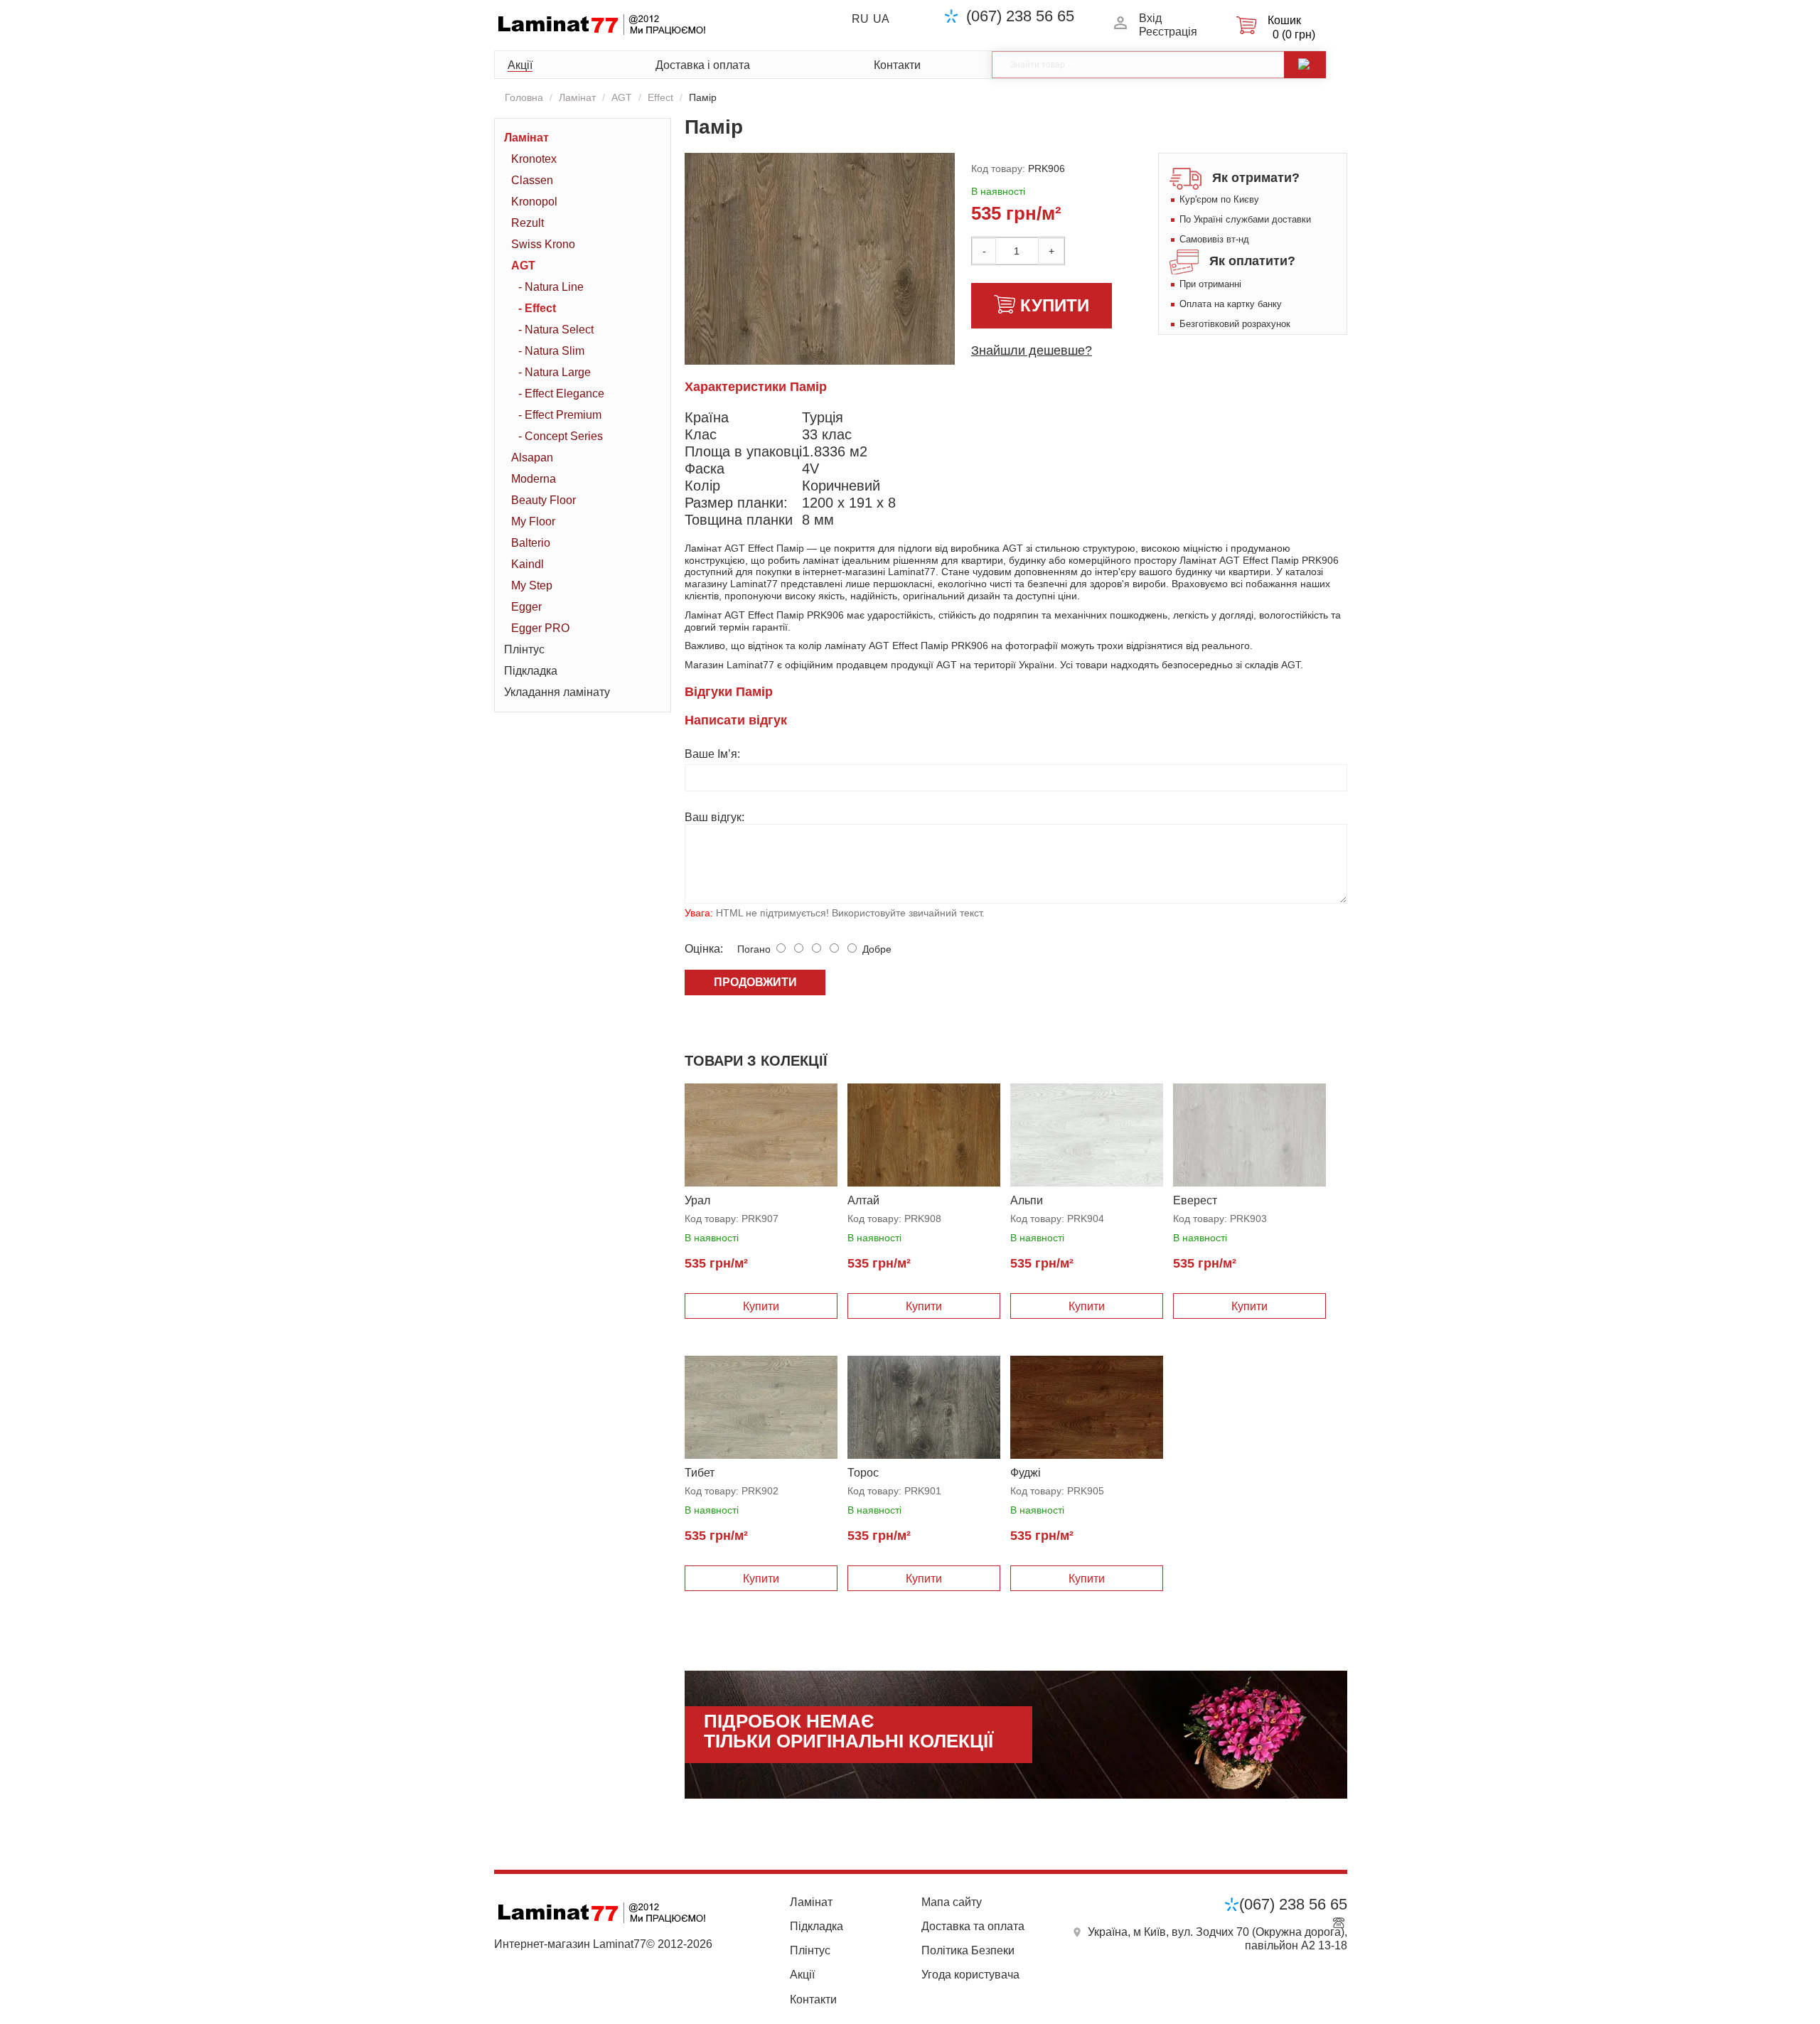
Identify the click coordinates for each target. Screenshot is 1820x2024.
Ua (881, 19)
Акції (520, 65)
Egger (526, 607)
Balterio (531, 543)
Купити (1055, 305)
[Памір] (862, 329)
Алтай (863, 1200)
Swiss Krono (543, 244)
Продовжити (755, 982)
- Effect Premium (560, 415)
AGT (622, 97)
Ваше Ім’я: (712, 754)
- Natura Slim (551, 351)
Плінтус (524, 649)
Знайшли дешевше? (1032, 350)
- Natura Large (555, 372)
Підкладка (531, 671)
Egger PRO (540, 628)
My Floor (533, 521)
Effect (660, 97)
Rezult (528, 223)
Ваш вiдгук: (714, 817)
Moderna (534, 479)
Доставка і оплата (703, 65)
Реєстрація (1168, 32)
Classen (532, 180)
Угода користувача (970, 1975)
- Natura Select (556, 330)
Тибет (700, 1473)
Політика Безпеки (968, 1950)
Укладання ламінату (557, 692)
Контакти (897, 65)
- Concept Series (561, 436)
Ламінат (577, 97)
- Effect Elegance (561, 393)
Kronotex (534, 159)
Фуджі (1026, 1473)
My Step (532, 585)
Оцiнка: (704, 949)
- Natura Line (551, 287)
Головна (524, 97)
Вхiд (1150, 18)
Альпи (1027, 1200)
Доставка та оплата (973, 1926)
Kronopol (534, 202)
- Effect (537, 308)
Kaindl (528, 564)
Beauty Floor (544, 500)
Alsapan (532, 457)
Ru (860, 19)
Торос (863, 1473)
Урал (697, 1200)
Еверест (1195, 1200)
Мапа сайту (952, 1902)
